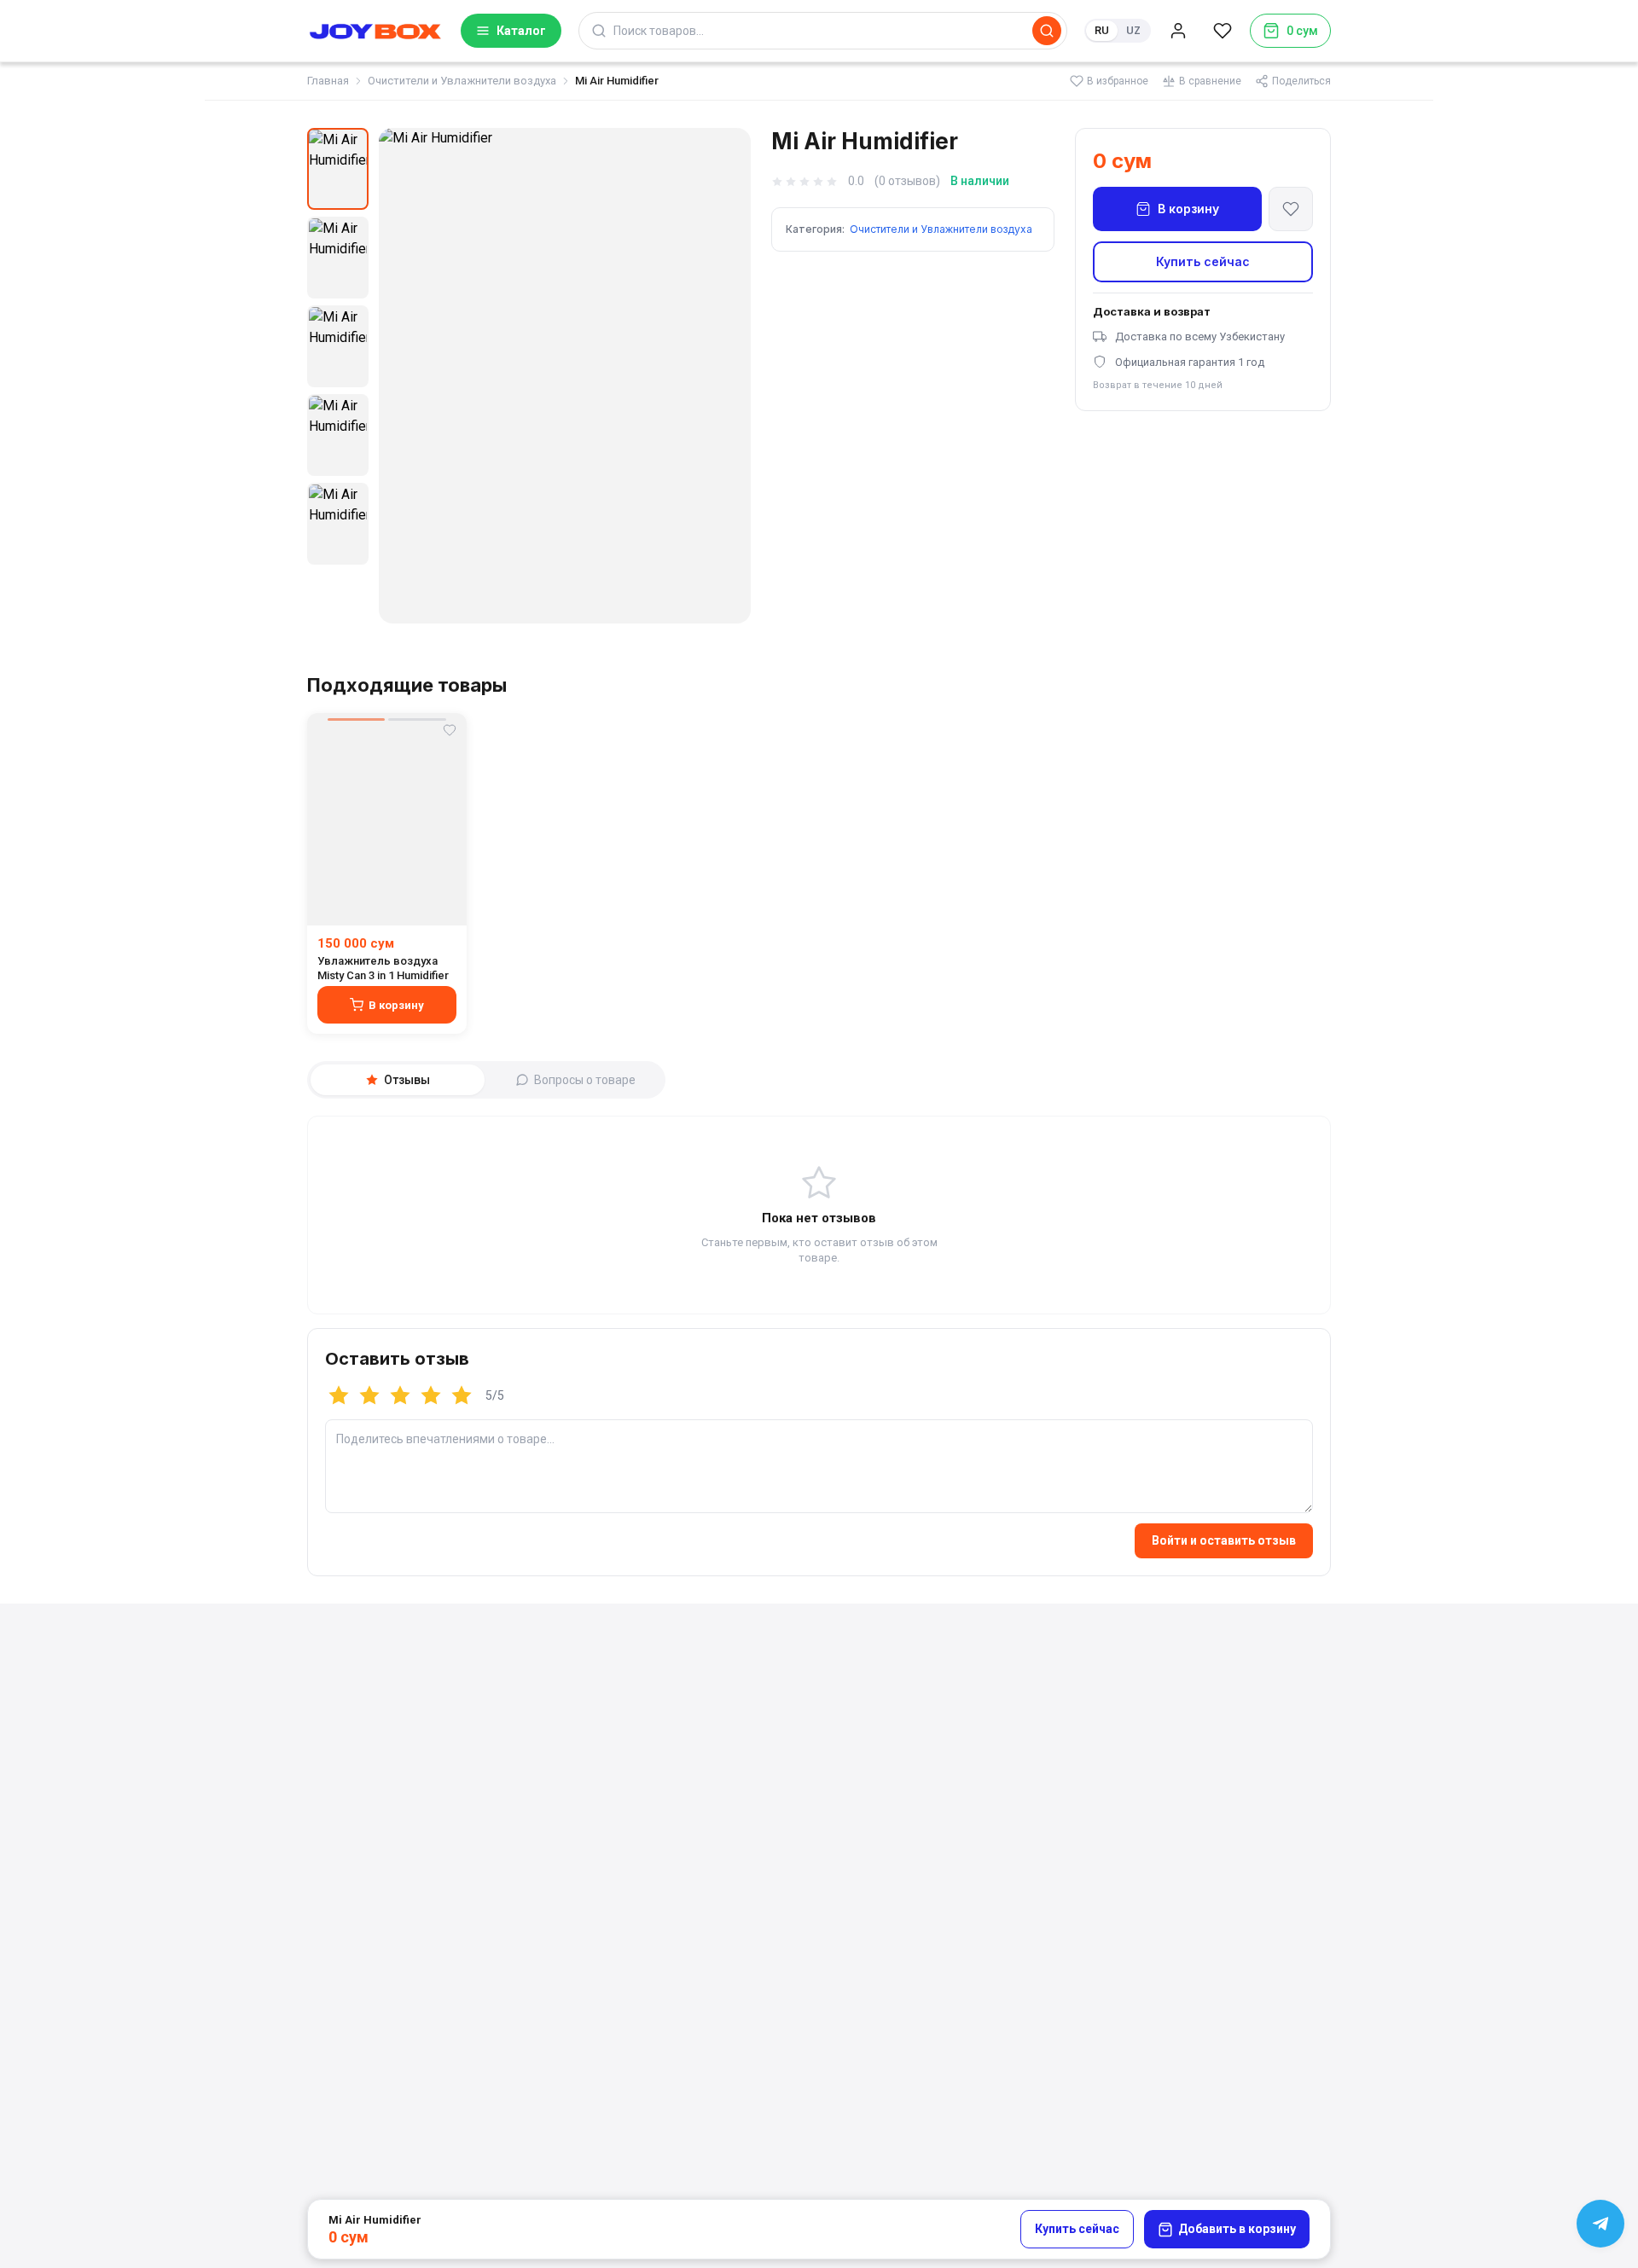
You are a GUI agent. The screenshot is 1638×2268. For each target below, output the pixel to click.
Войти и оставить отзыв (1224, 1540)
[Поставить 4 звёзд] (431, 1395)
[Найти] (1047, 31)
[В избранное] (1291, 209)
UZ (1133, 30)
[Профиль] (1178, 31)
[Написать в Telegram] (1600, 2224)
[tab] (398, 1080)
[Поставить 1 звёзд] (339, 1395)
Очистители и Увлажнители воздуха (462, 81)
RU (1102, 30)
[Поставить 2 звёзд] (369, 1395)
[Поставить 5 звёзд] (462, 1395)
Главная (328, 81)
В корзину (1188, 209)
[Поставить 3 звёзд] (400, 1395)
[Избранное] (1223, 31)
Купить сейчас (1203, 261)
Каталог (521, 31)
